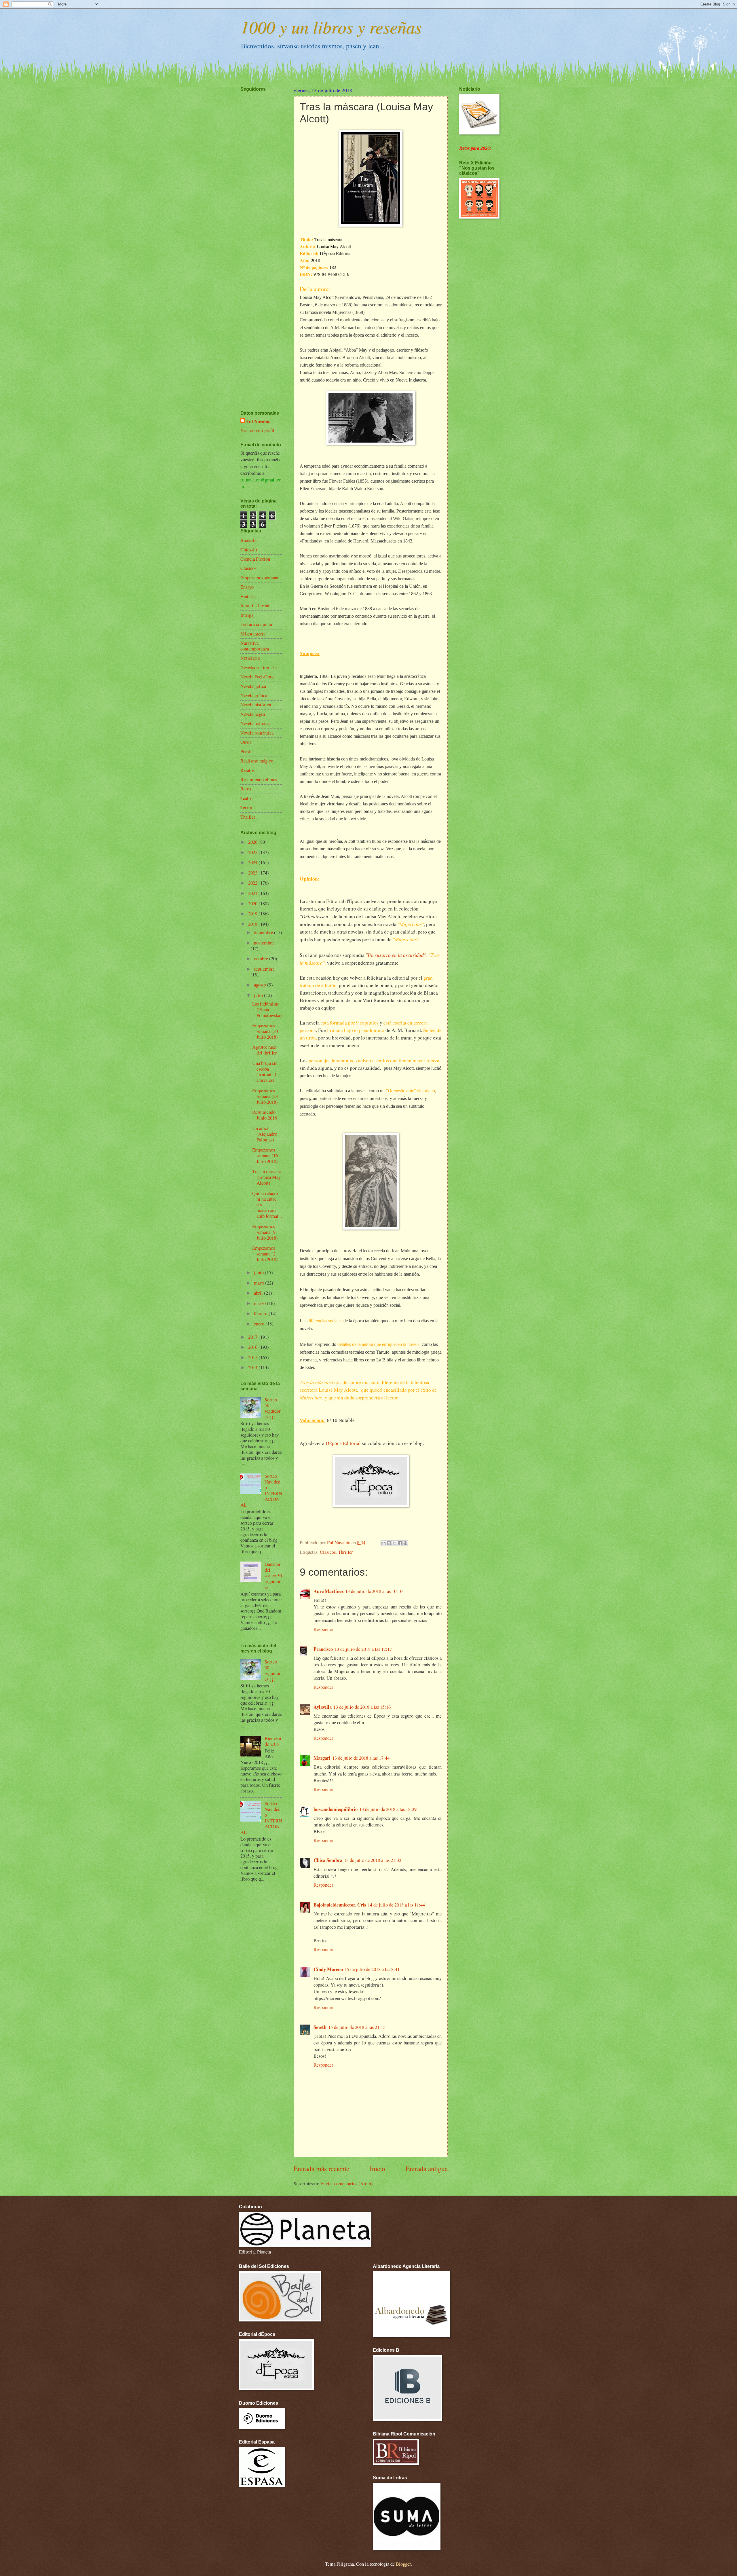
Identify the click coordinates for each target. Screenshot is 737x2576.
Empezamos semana (259, 578)
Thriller (345, 1552)
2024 (253, 862)
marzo (260, 1303)
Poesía (246, 752)
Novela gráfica (254, 695)
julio (259, 995)
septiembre (264, 969)
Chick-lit (249, 550)
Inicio (377, 2169)
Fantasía (248, 596)
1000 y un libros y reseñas (331, 26)
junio (259, 1272)
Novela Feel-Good (258, 677)
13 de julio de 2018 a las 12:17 (363, 1649)
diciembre (264, 932)
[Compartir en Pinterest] (405, 1543)
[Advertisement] (258, 234)
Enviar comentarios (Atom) (347, 2184)
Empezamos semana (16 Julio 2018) (265, 1156)
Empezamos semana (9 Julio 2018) (265, 1232)
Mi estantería (253, 634)
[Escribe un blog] (389, 1543)
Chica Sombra (328, 1860)
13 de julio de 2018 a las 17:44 (361, 1758)
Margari (322, 1758)
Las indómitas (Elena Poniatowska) (267, 1010)
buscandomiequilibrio (336, 1809)
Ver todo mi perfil (257, 430)
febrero (261, 1314)
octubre (262, 959)
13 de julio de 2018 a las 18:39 (388, 1809)
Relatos (247, 770)
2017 (253, 1337)
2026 (253, 842)
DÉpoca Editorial (344, 1443)
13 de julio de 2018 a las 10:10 (374, 1591)
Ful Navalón (258, 421)
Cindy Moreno (328, 1969)
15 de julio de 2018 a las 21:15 (357, 2027)
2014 (253, 1367)
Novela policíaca (256, 723)
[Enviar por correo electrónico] (383, 1543)
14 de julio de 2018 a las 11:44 (396, 1905)
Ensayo (247, 587)
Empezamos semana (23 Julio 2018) (265, 1096)
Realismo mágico (257, 761)
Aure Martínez (328, 1591)
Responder (323, 1629)
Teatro (246, 798)
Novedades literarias (259, 667)
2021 (253, 893)
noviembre (264, 943)
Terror (246, 807)
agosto (261, 985)
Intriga (247, 615)
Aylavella (323, 1707)
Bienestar (249, 540)
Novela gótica (253, 686)
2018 (253, 924)
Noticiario (250, 658)
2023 (253, 873)
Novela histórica (256, 705)
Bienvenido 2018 (273, 1741)
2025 (253, 852)
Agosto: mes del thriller (265, 1050)
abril (259, 1293)
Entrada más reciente (321, 2169)
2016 (253, 1347)
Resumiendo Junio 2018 (265, 1115)
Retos (246, 789)
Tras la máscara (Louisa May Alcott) (267, 1177)
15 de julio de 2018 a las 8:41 (372, 1969)
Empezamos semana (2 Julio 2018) (265, 1254)
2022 (253, 883)
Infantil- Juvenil (256, 606)
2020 (253, 904)
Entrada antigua (427, 2169)
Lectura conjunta (256, 624)
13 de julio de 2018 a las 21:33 (373, 1860)
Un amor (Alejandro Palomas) (265, 1134)
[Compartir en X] (394, 1543)
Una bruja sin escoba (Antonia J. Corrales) (265, 1072)
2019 (253, 914)
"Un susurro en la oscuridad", (396, 955)
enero (260, 1324)
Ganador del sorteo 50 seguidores (273, 1576)
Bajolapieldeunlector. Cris (340, 1905)
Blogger (403, 2564)
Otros (246, 742)
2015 (253, 1357)
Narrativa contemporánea (255, 646)
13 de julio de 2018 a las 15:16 (362, 1707)
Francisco (323, 1649)
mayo (260, 1283)
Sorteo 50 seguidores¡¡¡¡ (273, 1408)
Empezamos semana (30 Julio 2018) (265, 1031)
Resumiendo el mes (259, 779)
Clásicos (328, 1552)
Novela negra (253, 714)
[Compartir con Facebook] (400, 1543)
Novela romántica (257, 733)
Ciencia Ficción (255, 559)
